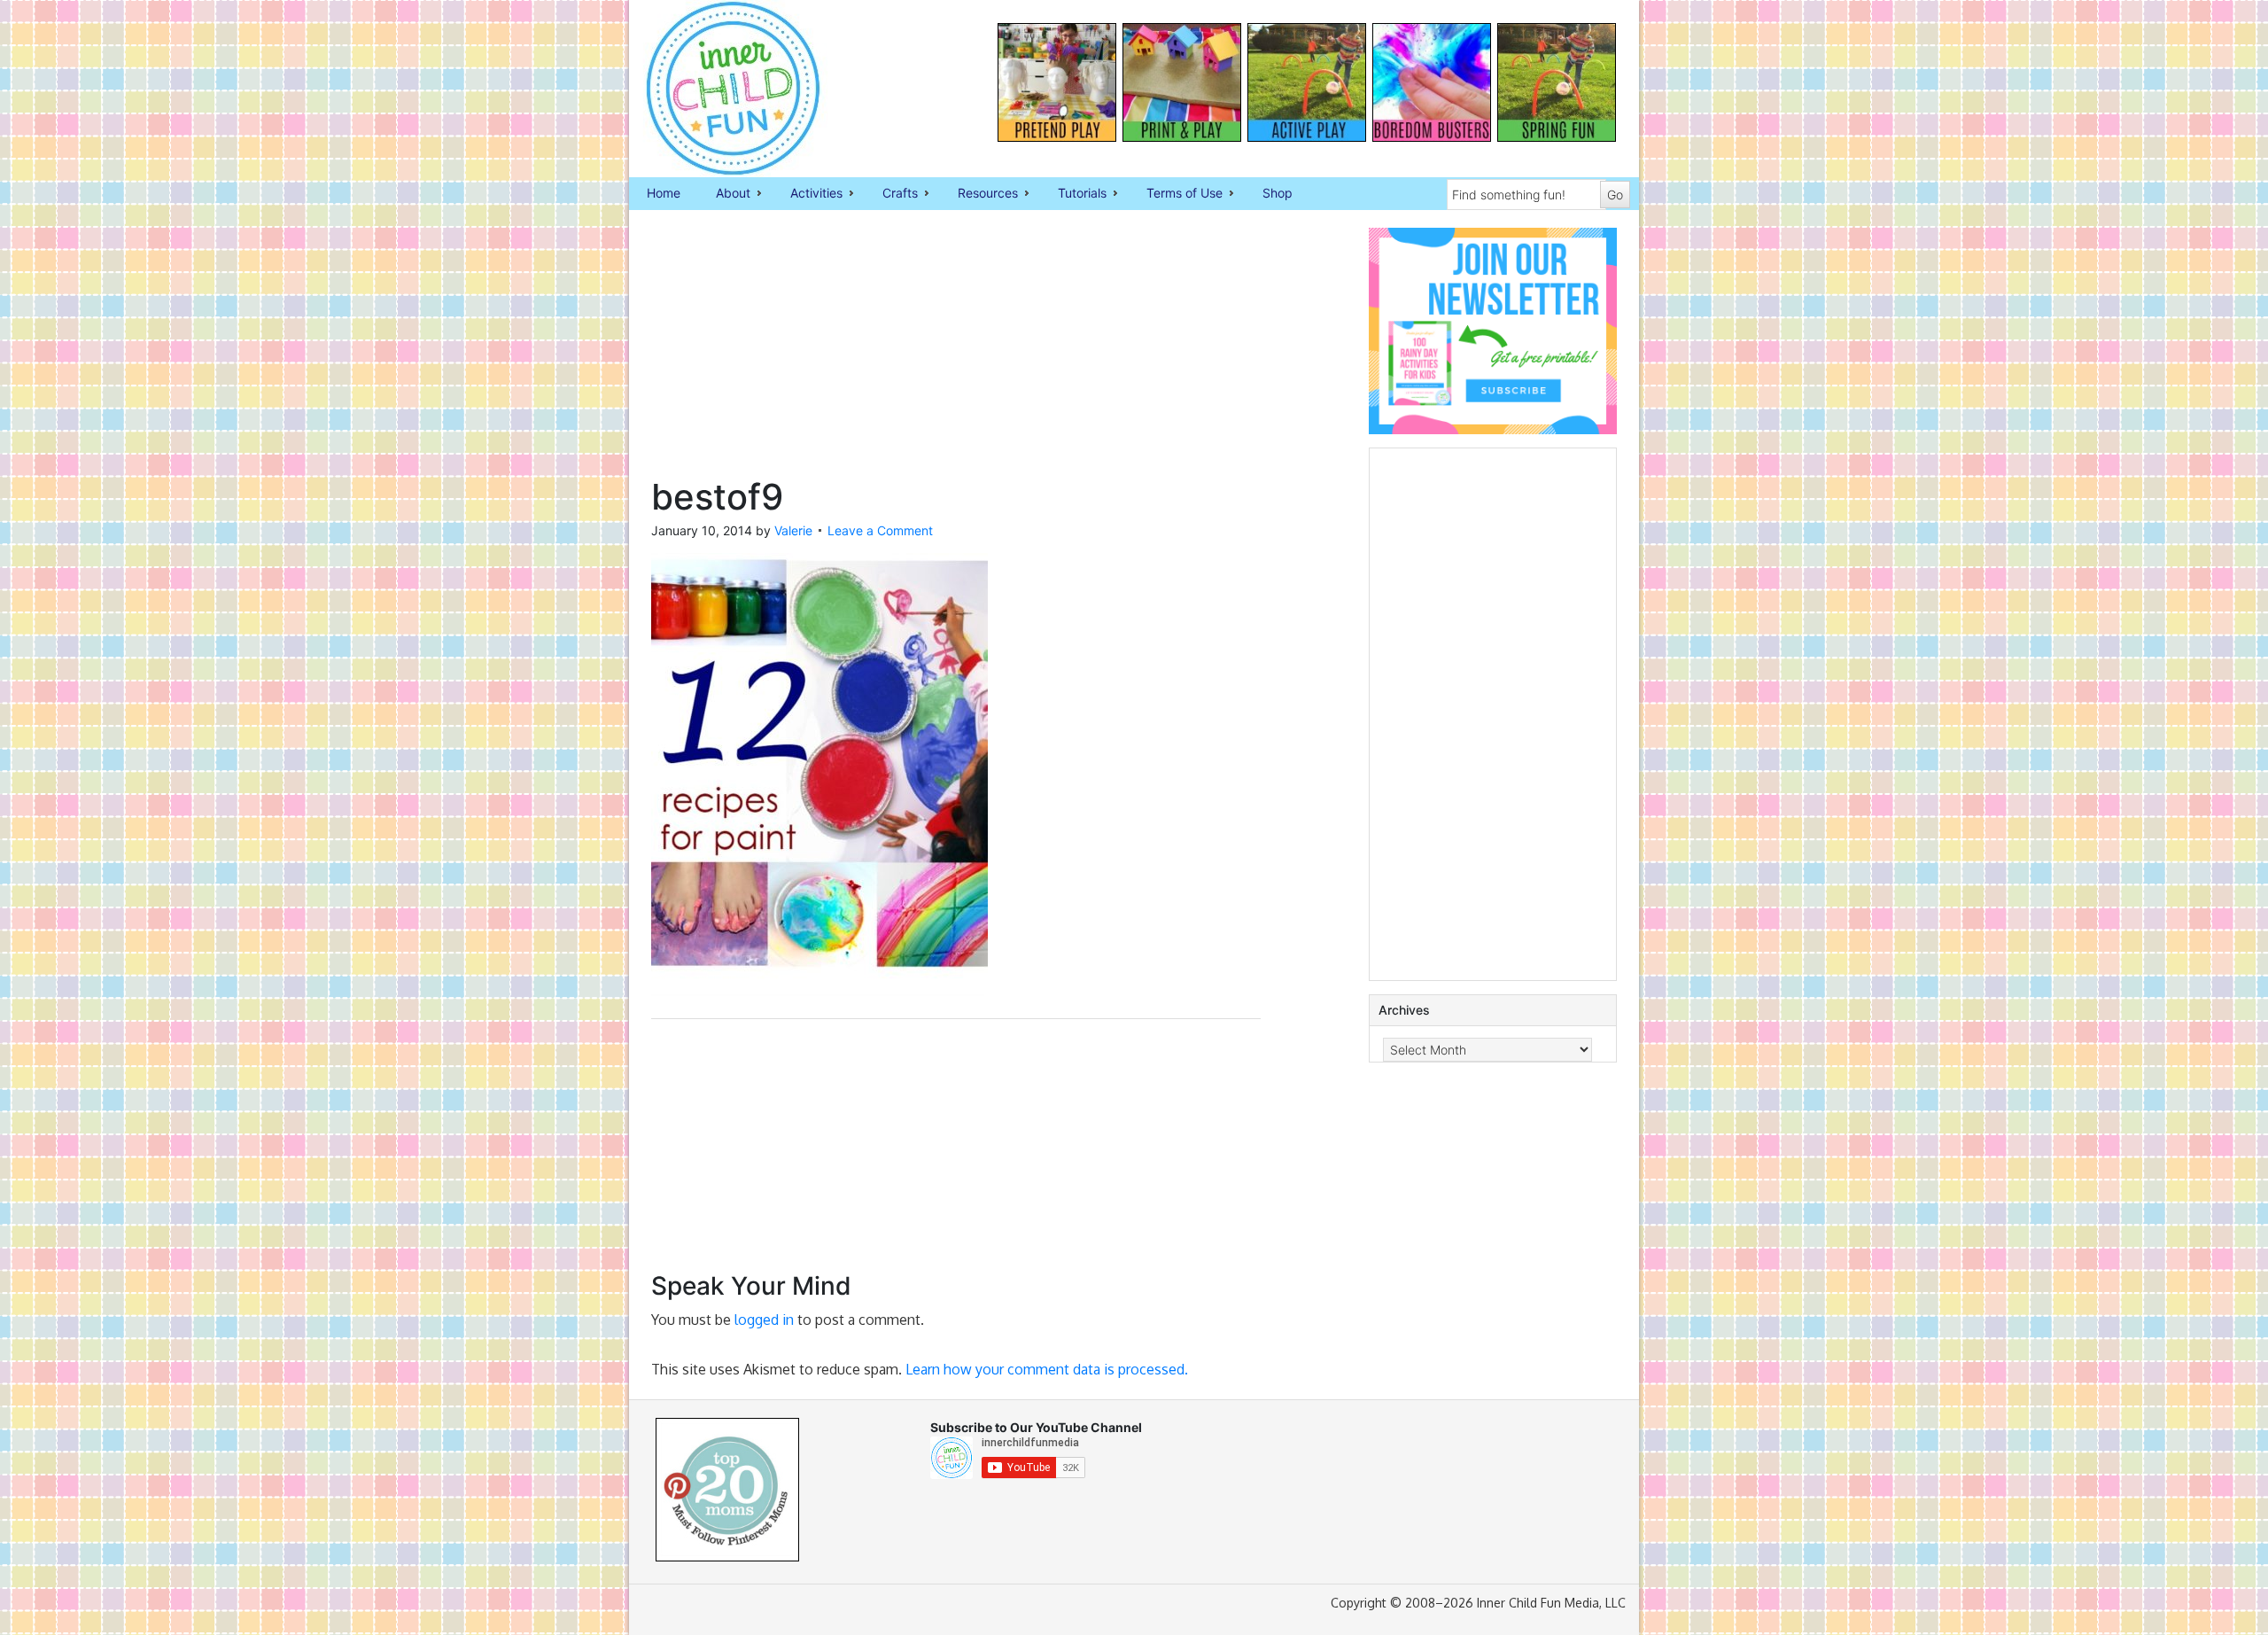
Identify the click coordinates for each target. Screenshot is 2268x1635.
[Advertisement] (956, 352)
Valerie (793, 530)
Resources (979, 194)
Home (664, 193)
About (724, 194)
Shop (1278, 193)
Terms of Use (1176, 194)
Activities (808, 194)
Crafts (891, 194)
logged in (764, 1320)
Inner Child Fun (718, 89)
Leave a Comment (880, 530)
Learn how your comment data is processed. (1047, 1369)
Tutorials (1073, 194)
